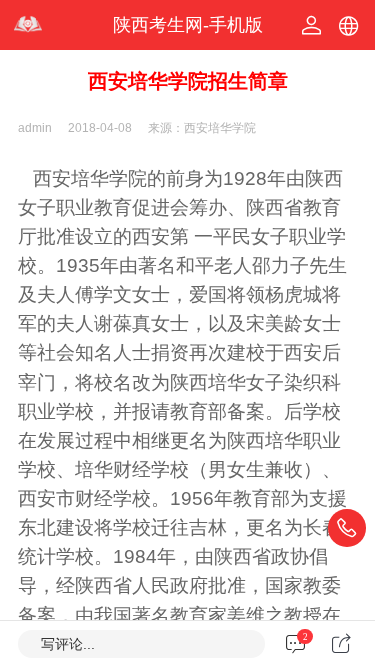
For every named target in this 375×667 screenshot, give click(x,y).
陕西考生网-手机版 (188, 25)
